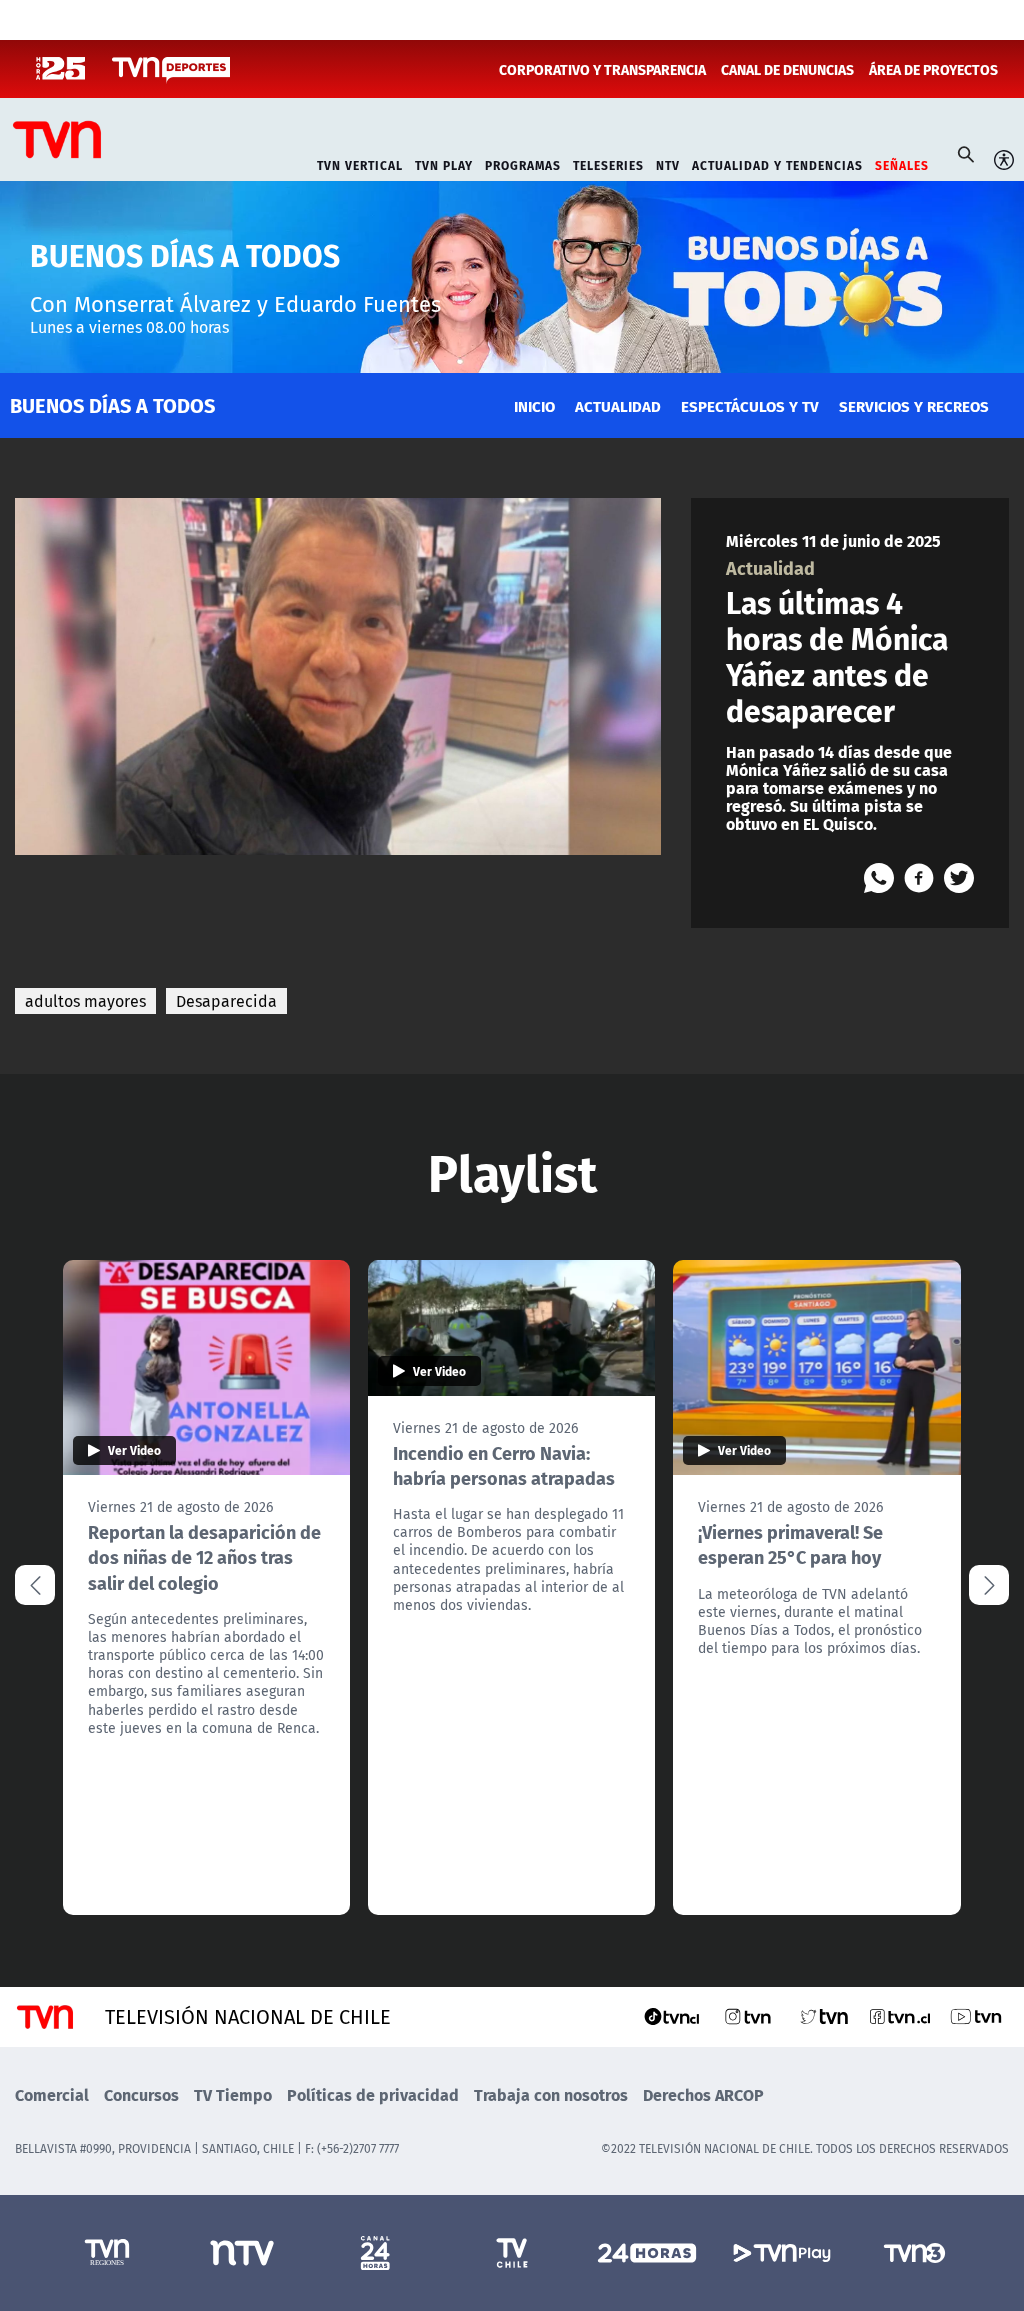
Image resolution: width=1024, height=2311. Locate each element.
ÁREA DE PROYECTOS (933, 69)
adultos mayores (85, 1001)
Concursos (141, 2094)
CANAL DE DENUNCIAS (787, 69)
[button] (989, 1585)
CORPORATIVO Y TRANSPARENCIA (602, 69)
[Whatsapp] (879, 878)
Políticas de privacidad (373, 2094)
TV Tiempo (233, 2094)
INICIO (534, 405)
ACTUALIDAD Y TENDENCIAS (777, 163)
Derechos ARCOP (703, 2094)
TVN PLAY (444, 163)
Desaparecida (226, 1001)
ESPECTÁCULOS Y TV (750, 405)
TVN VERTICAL (360, 163)
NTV (668, 163)
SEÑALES (902, 163)
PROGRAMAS (523, 163)
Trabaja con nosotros (551, 2094)
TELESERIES (608, 163)
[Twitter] (959, 878)
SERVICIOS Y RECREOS (914, 405)
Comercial (52, 2094)
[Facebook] (919, 878)
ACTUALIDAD (618, 405)
